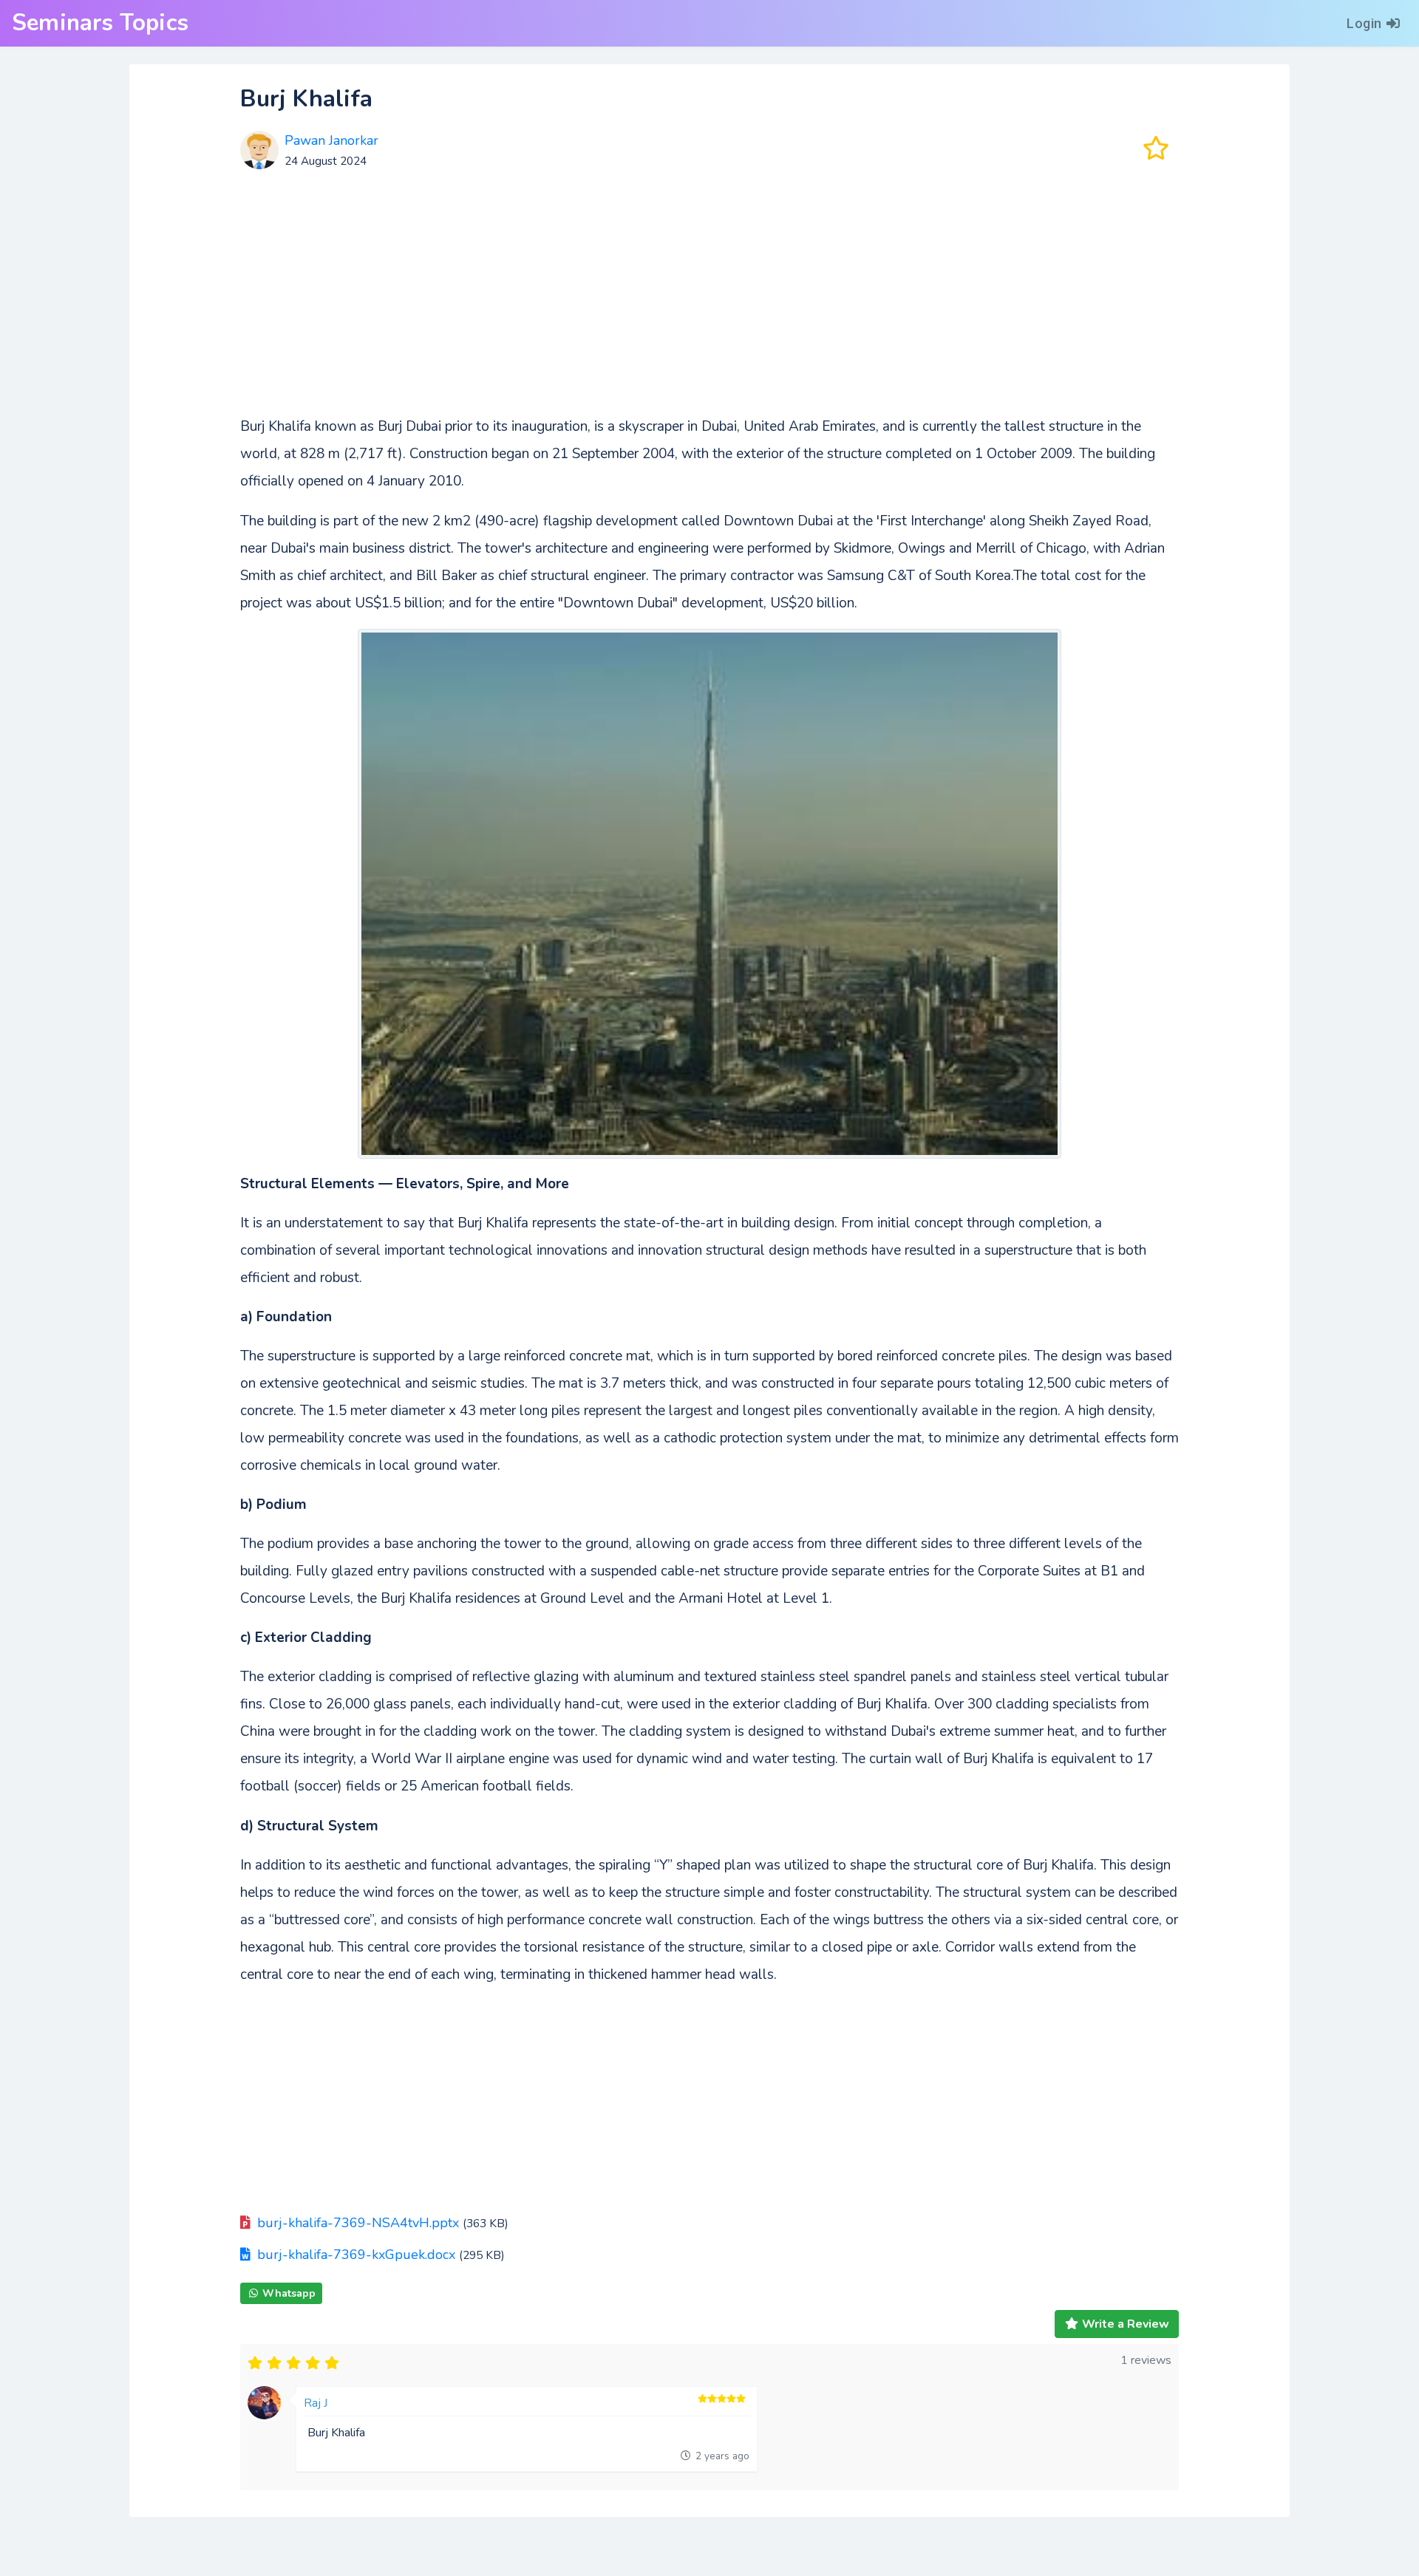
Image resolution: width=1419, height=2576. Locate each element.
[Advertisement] (709, 298)
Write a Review (1126, 2324)
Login (1364, 23)
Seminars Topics (100, 23)
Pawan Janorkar (331, 140)
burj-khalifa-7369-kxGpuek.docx (356, 2255)
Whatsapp (289, 2293)
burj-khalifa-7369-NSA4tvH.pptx (358, 2223)
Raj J (316, 2403)
